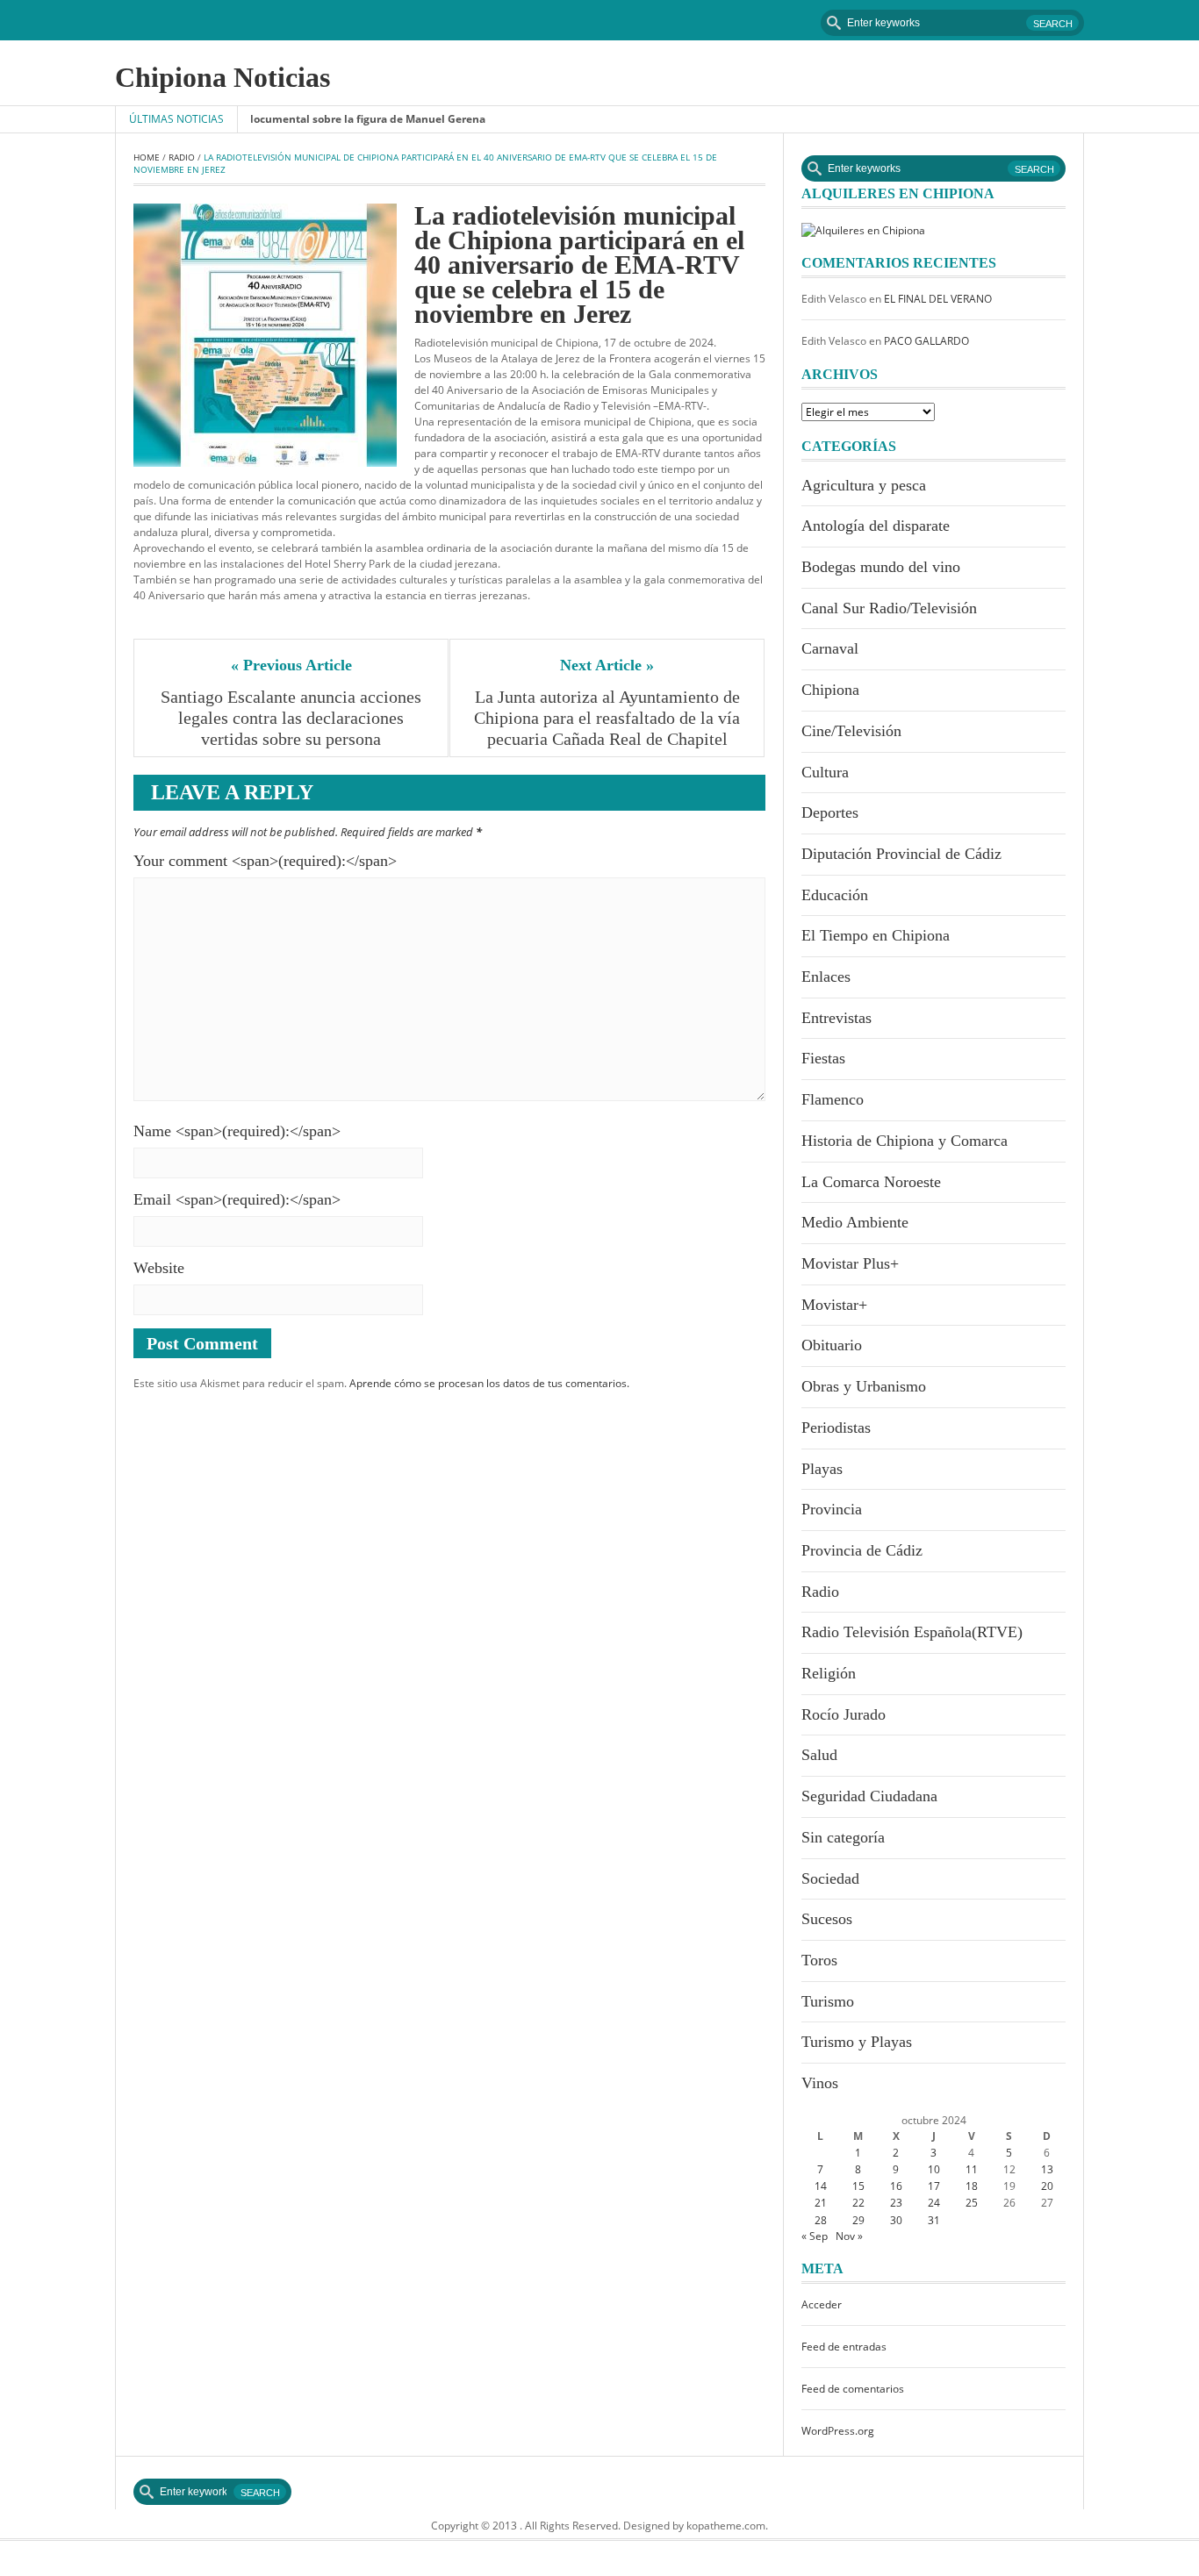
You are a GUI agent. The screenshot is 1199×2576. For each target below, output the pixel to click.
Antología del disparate (876, 526)
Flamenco (833, 1099)
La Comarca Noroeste (871, 1182)
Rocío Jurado (844, 1714)
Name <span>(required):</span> (237, 1131)
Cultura (825, 772)
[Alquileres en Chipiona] (863, 229)
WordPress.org (838, 2431)
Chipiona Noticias (223, 77)
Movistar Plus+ (850, 1263)
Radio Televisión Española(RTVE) (912, 1632)
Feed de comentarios (853, 2389)
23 (896, 2203)
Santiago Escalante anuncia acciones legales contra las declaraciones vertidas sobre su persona (293, 718)
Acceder (822, 2304)
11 (972, 2169)
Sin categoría (843, 1837)
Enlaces (826, 977)
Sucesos (827, 1919)
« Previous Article (291, 665)
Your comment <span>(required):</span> (265, 861)
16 (896, 2186)
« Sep (815, 2236)
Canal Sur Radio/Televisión (889, 608)
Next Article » (607, 665)
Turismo (828, 2001)
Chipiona (830, 690)
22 (858, 2203)
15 (858, 2186)
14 (821, 2186)
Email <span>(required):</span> (237, 1199)
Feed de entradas (844, 2347)
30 (896, 2220)
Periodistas (836, 1428)
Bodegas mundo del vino (881, 567)
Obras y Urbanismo (864, 1386)
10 (934, 2169)
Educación (835, 895)
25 (972, 2203)
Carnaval (830, 648)
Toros (819, 1960)
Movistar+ (834, 1305)
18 (972, 2186)
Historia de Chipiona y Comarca (905, 1141)
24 (934, 2203)
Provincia (832, 1509)
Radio (182, 157)
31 (934, 2220)
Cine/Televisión (851, 731)
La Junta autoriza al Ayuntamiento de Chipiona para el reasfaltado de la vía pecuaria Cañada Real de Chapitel (609, 718)
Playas (822, 1469)
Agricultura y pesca (864, 485)
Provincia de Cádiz (862, 1550)
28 (821, 2220)
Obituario (832, 1345)
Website (159, 1268)
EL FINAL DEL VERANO (938, 299)
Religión (829, 1673)
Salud (819, 1755)
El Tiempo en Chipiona (876, 935)
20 (1047, 2186)
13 (1047, 2169)
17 (934, 2186)
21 (821, 2203)
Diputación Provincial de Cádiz (901, 854)
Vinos (820, 2083)
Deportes (830, 812)
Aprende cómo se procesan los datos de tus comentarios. (489, 1383)
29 (858, 2220)
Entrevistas (836, 1018)
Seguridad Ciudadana (869, 1796)
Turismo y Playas (857, 2042)
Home (147, 157)
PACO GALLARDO (926, 341)
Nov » (849, 2236)
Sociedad (830, 1878)
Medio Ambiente (855, 1222)
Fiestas (823, 1058)
